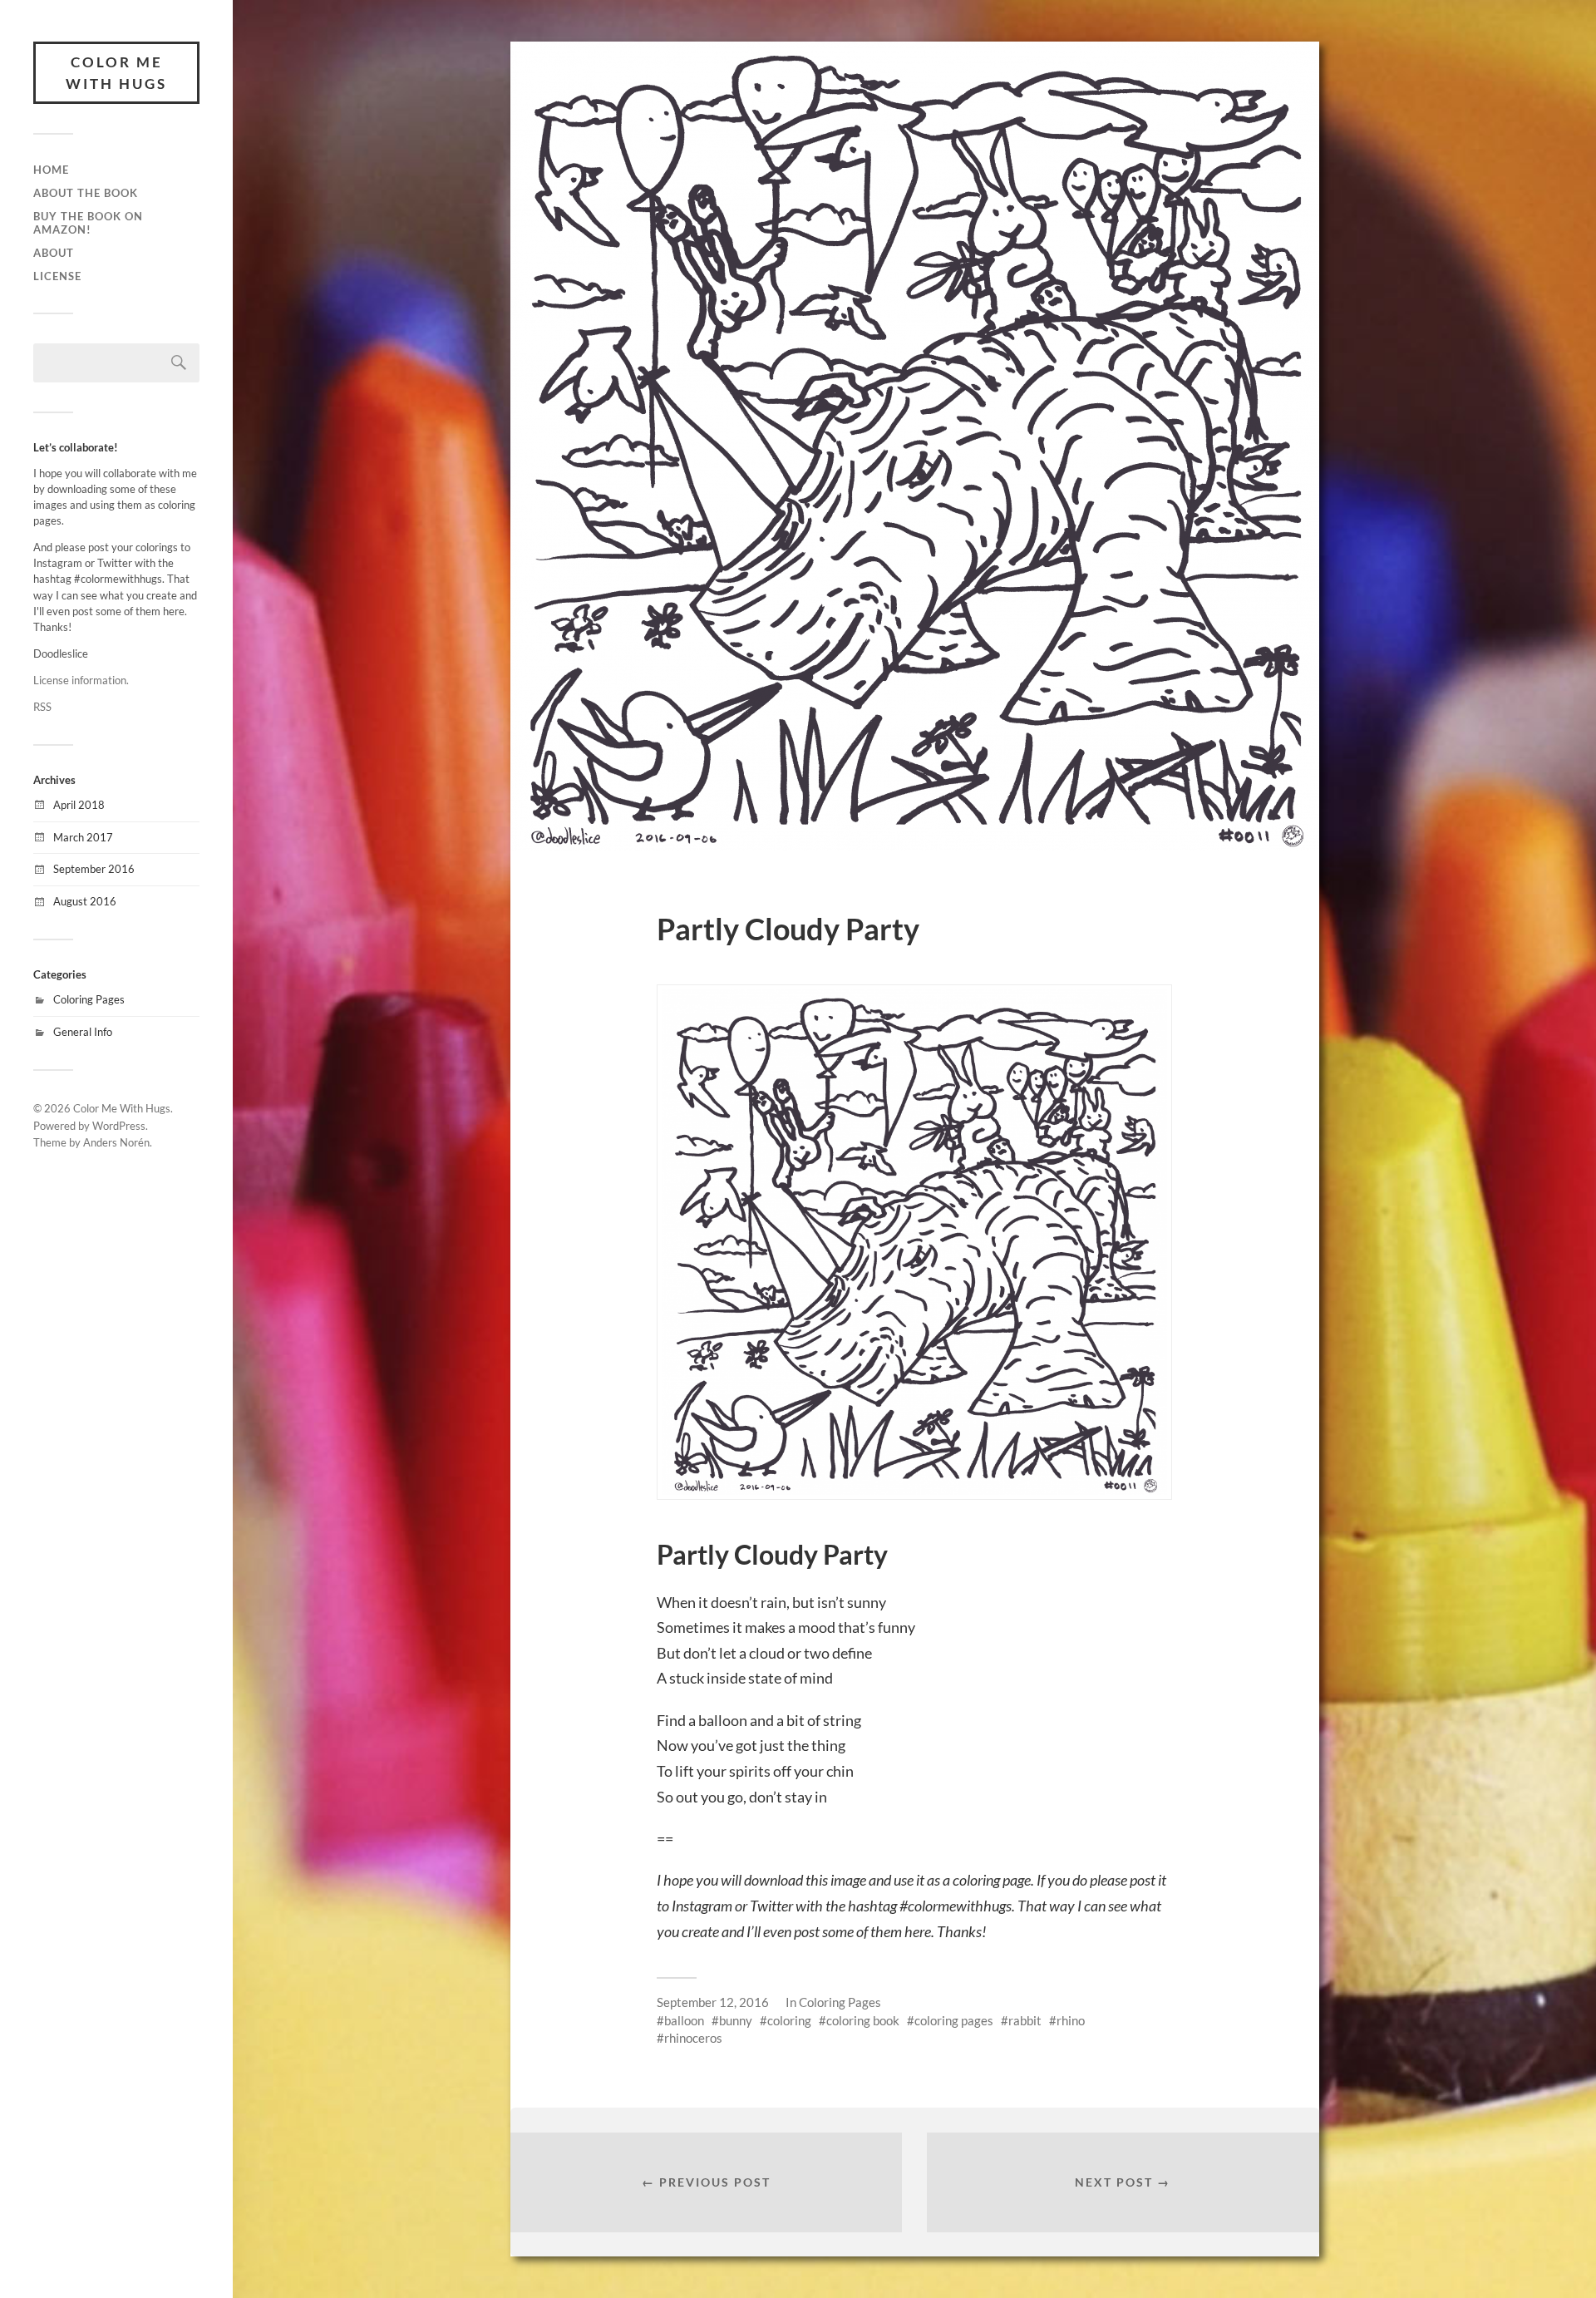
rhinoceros (693, 2038)
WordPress (119, 1126)
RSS (42, 707)
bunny (736, 2020)
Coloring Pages (89, 999)
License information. (81, 680)
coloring (789, 2020)
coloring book (863, 2020)
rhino (1071, 2020)
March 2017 (83, 837)
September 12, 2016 (713, 2002)
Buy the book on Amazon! (88, 223)
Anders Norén (116, 1142)
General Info (83, 1032)
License (57, 276)
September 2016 (94, 869)
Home (51, 170)
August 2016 (85, 901)
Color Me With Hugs (116, 73)
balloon (684, 2020)
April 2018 (79, 805)
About (54, 253)
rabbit (1025, 2020)
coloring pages (954, 2020)
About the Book (86, 193)
